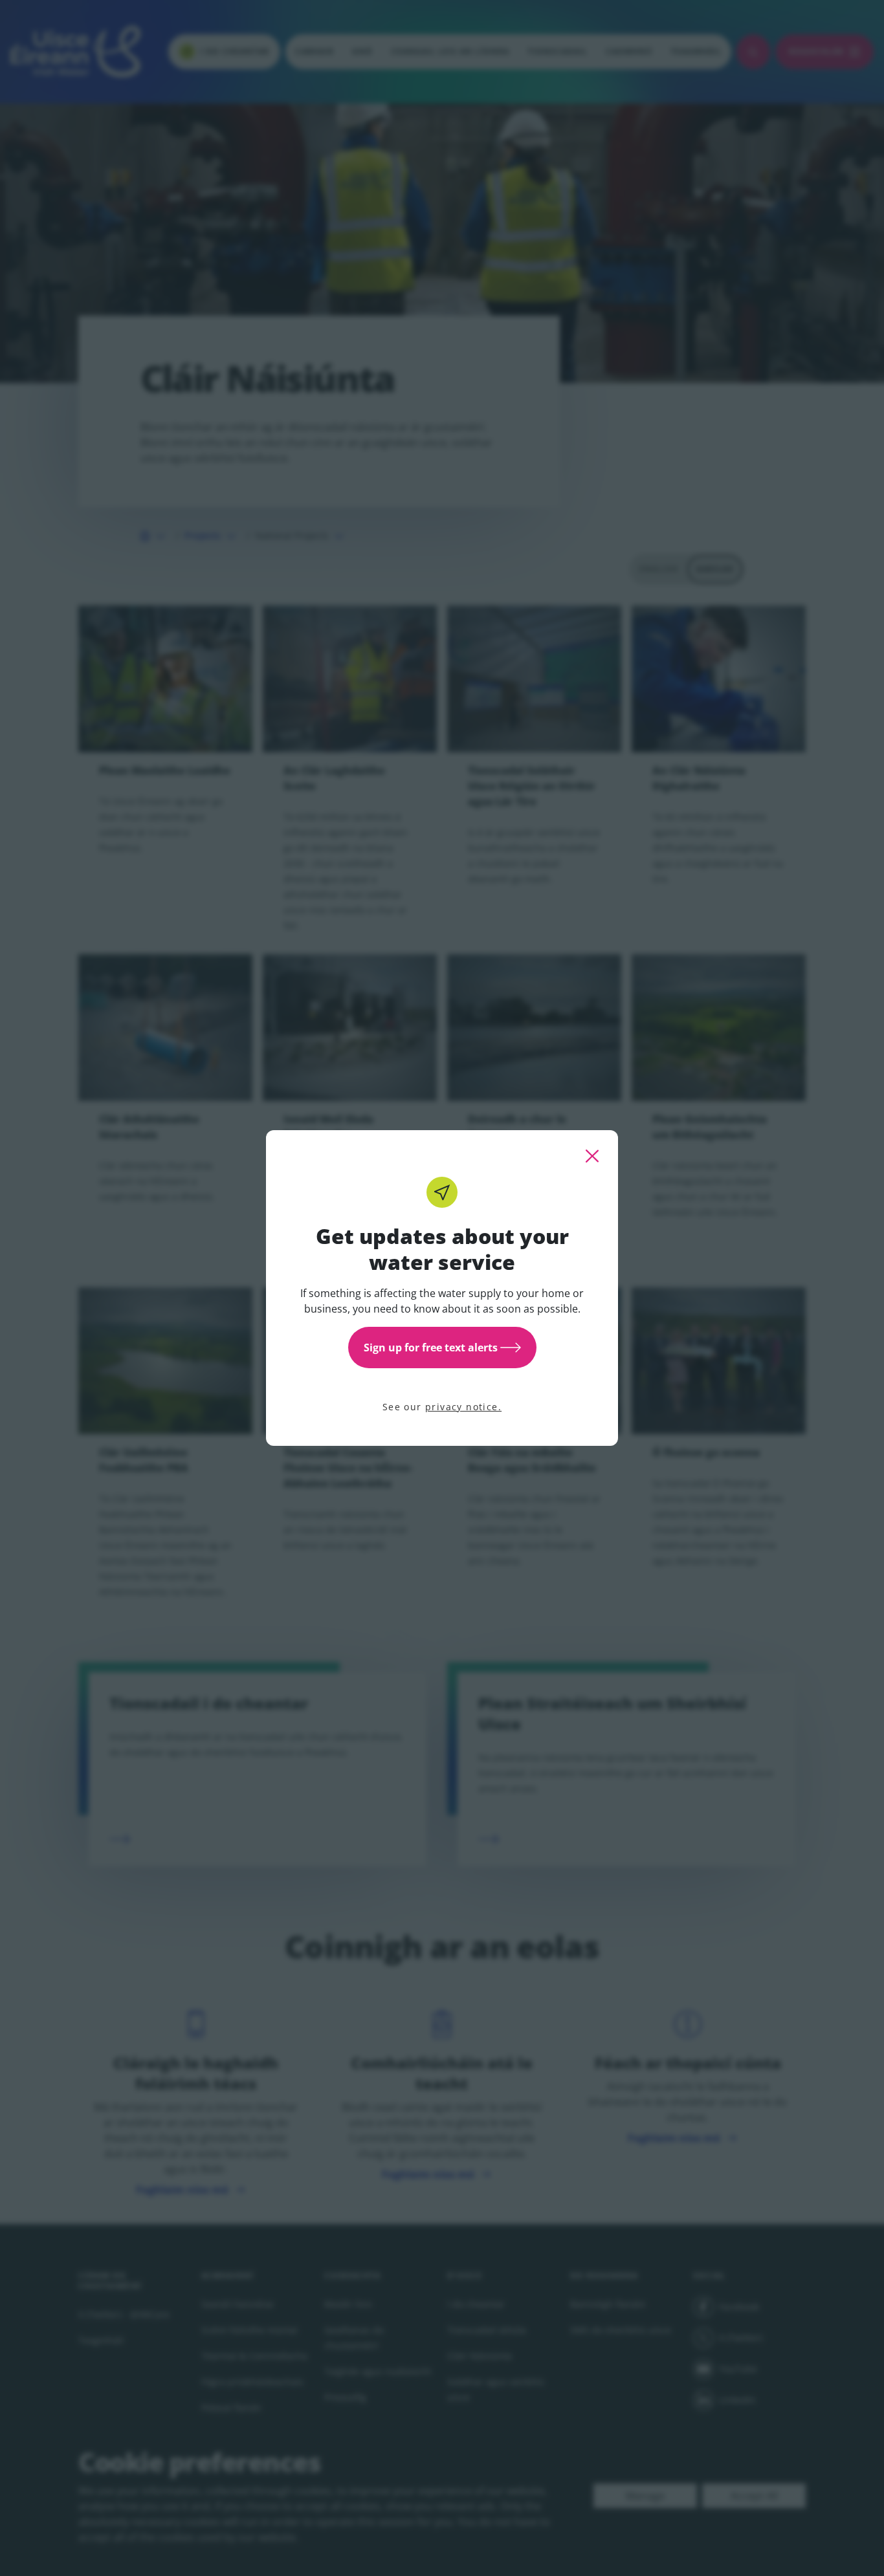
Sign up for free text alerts (431, 1348)
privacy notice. (463, 1407)
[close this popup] (592, 1156)
